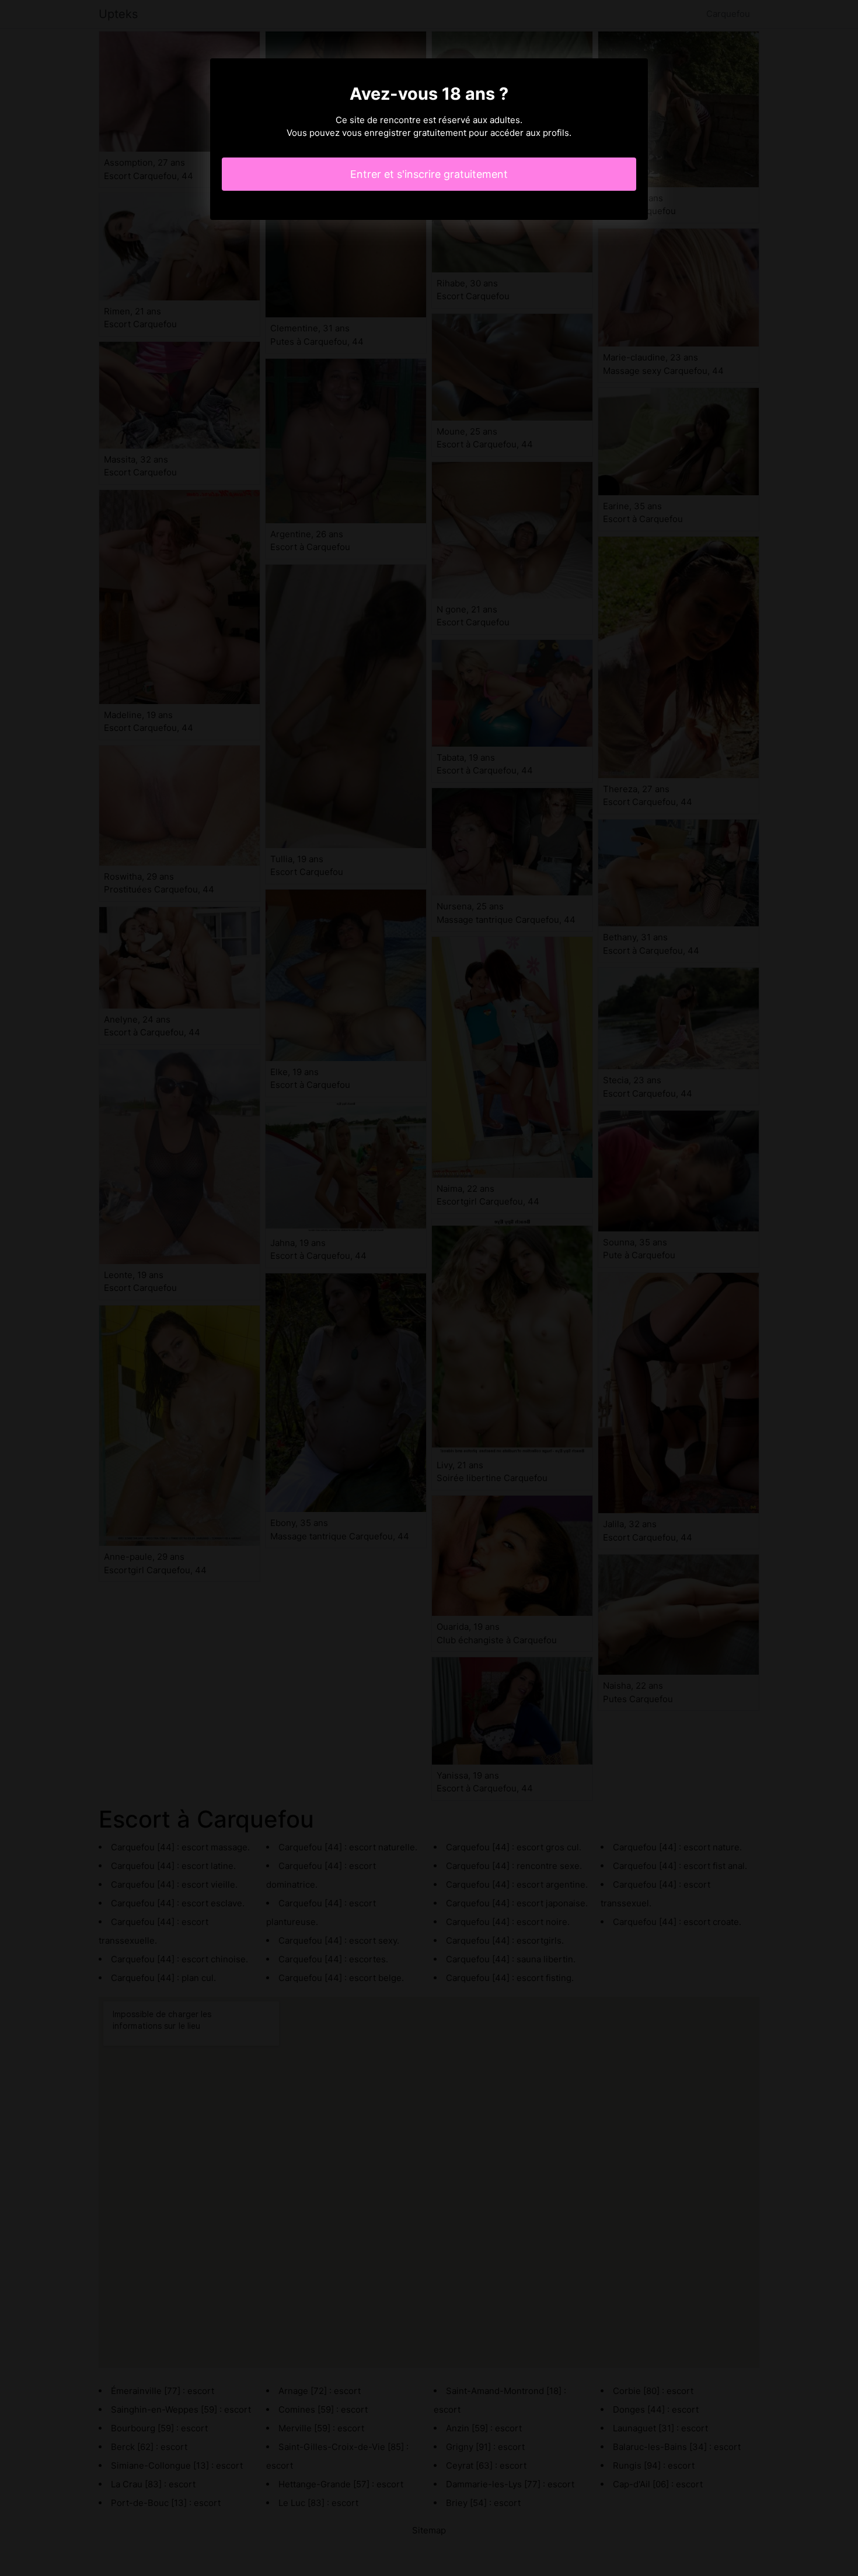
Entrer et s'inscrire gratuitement (429, 174)
